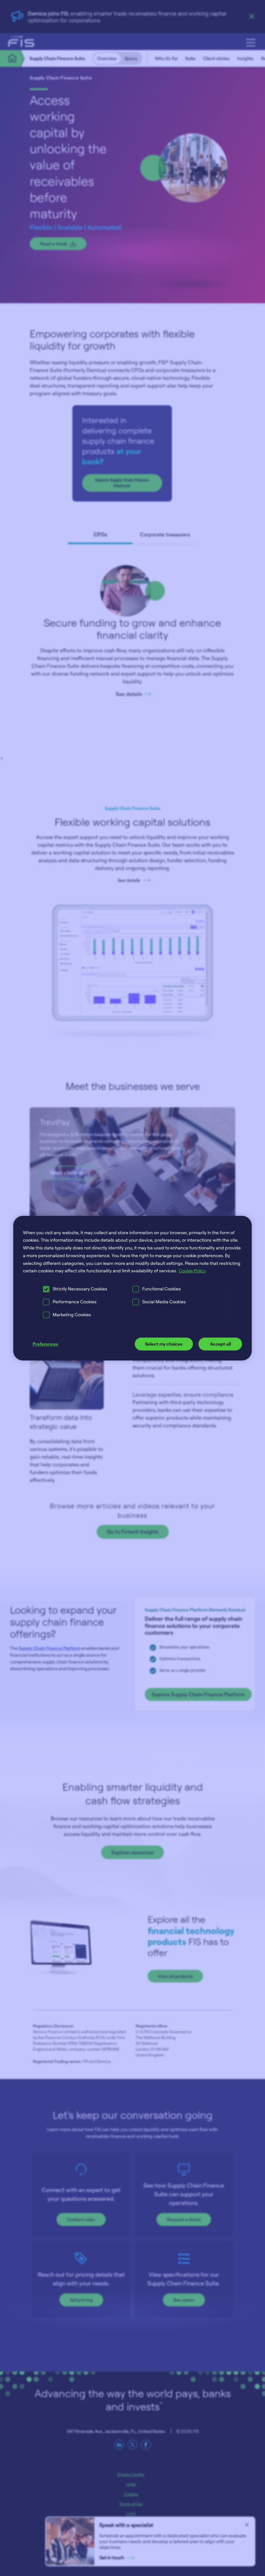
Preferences (45, 1344)
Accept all (220, 1344)
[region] (132, 1288)
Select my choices (164, 1344)
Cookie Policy (192, 1271)
